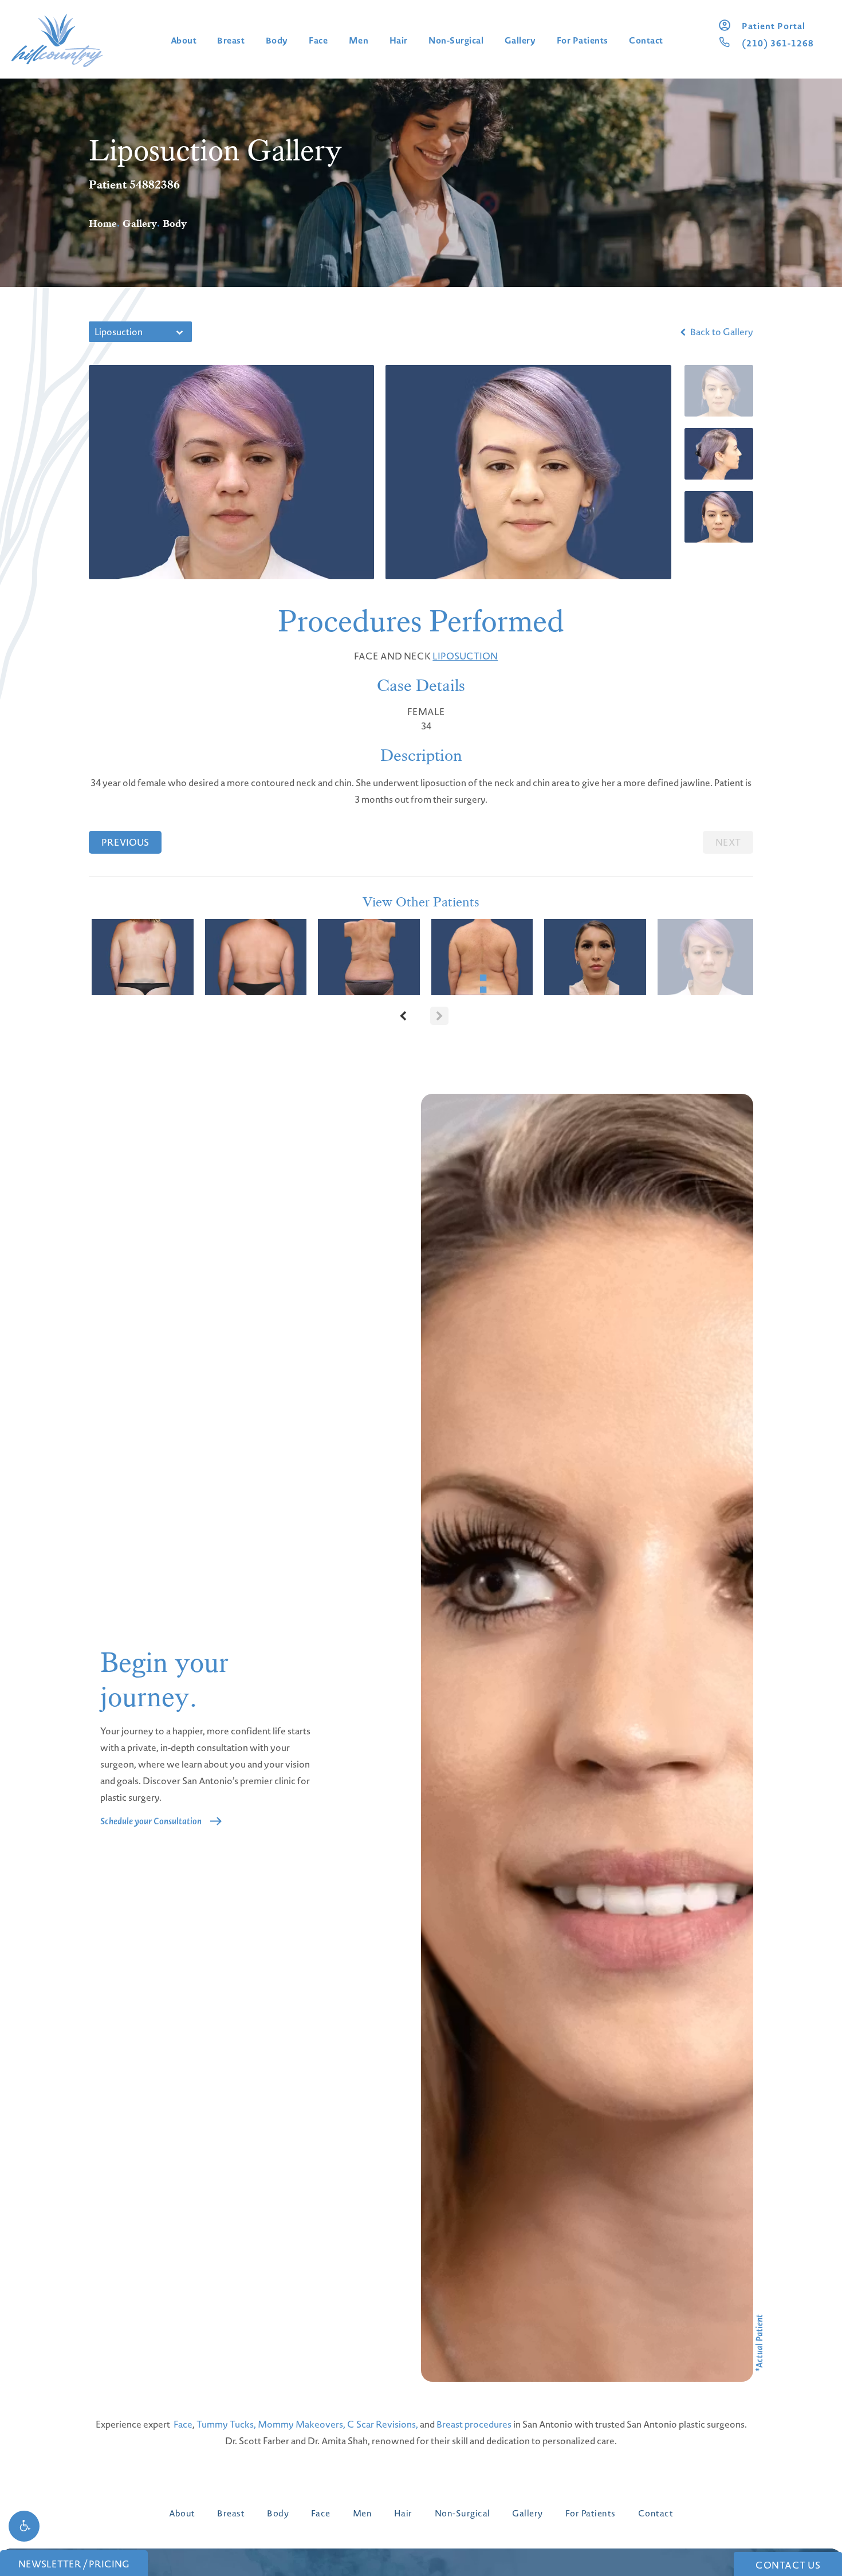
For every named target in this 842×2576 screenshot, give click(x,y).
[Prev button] (403, 1016)
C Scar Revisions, (383, 2424)
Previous (125, 842)
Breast (231, 40)
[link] (774, 26)
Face (318, 40)
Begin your (164, 1680)
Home (103, 223)
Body (277, 40)
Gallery (520, 40)
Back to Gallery (721, 332)
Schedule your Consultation (151, 1821)
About (184, 40)
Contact (646, 40)
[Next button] (439, 1016)
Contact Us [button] (788, 2565)
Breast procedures (474, 2424)
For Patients (583, 40)
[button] (24, 2526)
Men (359, 40)
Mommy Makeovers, (302, 2424)
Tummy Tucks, (226, 2424)
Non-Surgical (456, 40)
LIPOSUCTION (465, 656)
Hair (399, 40)
